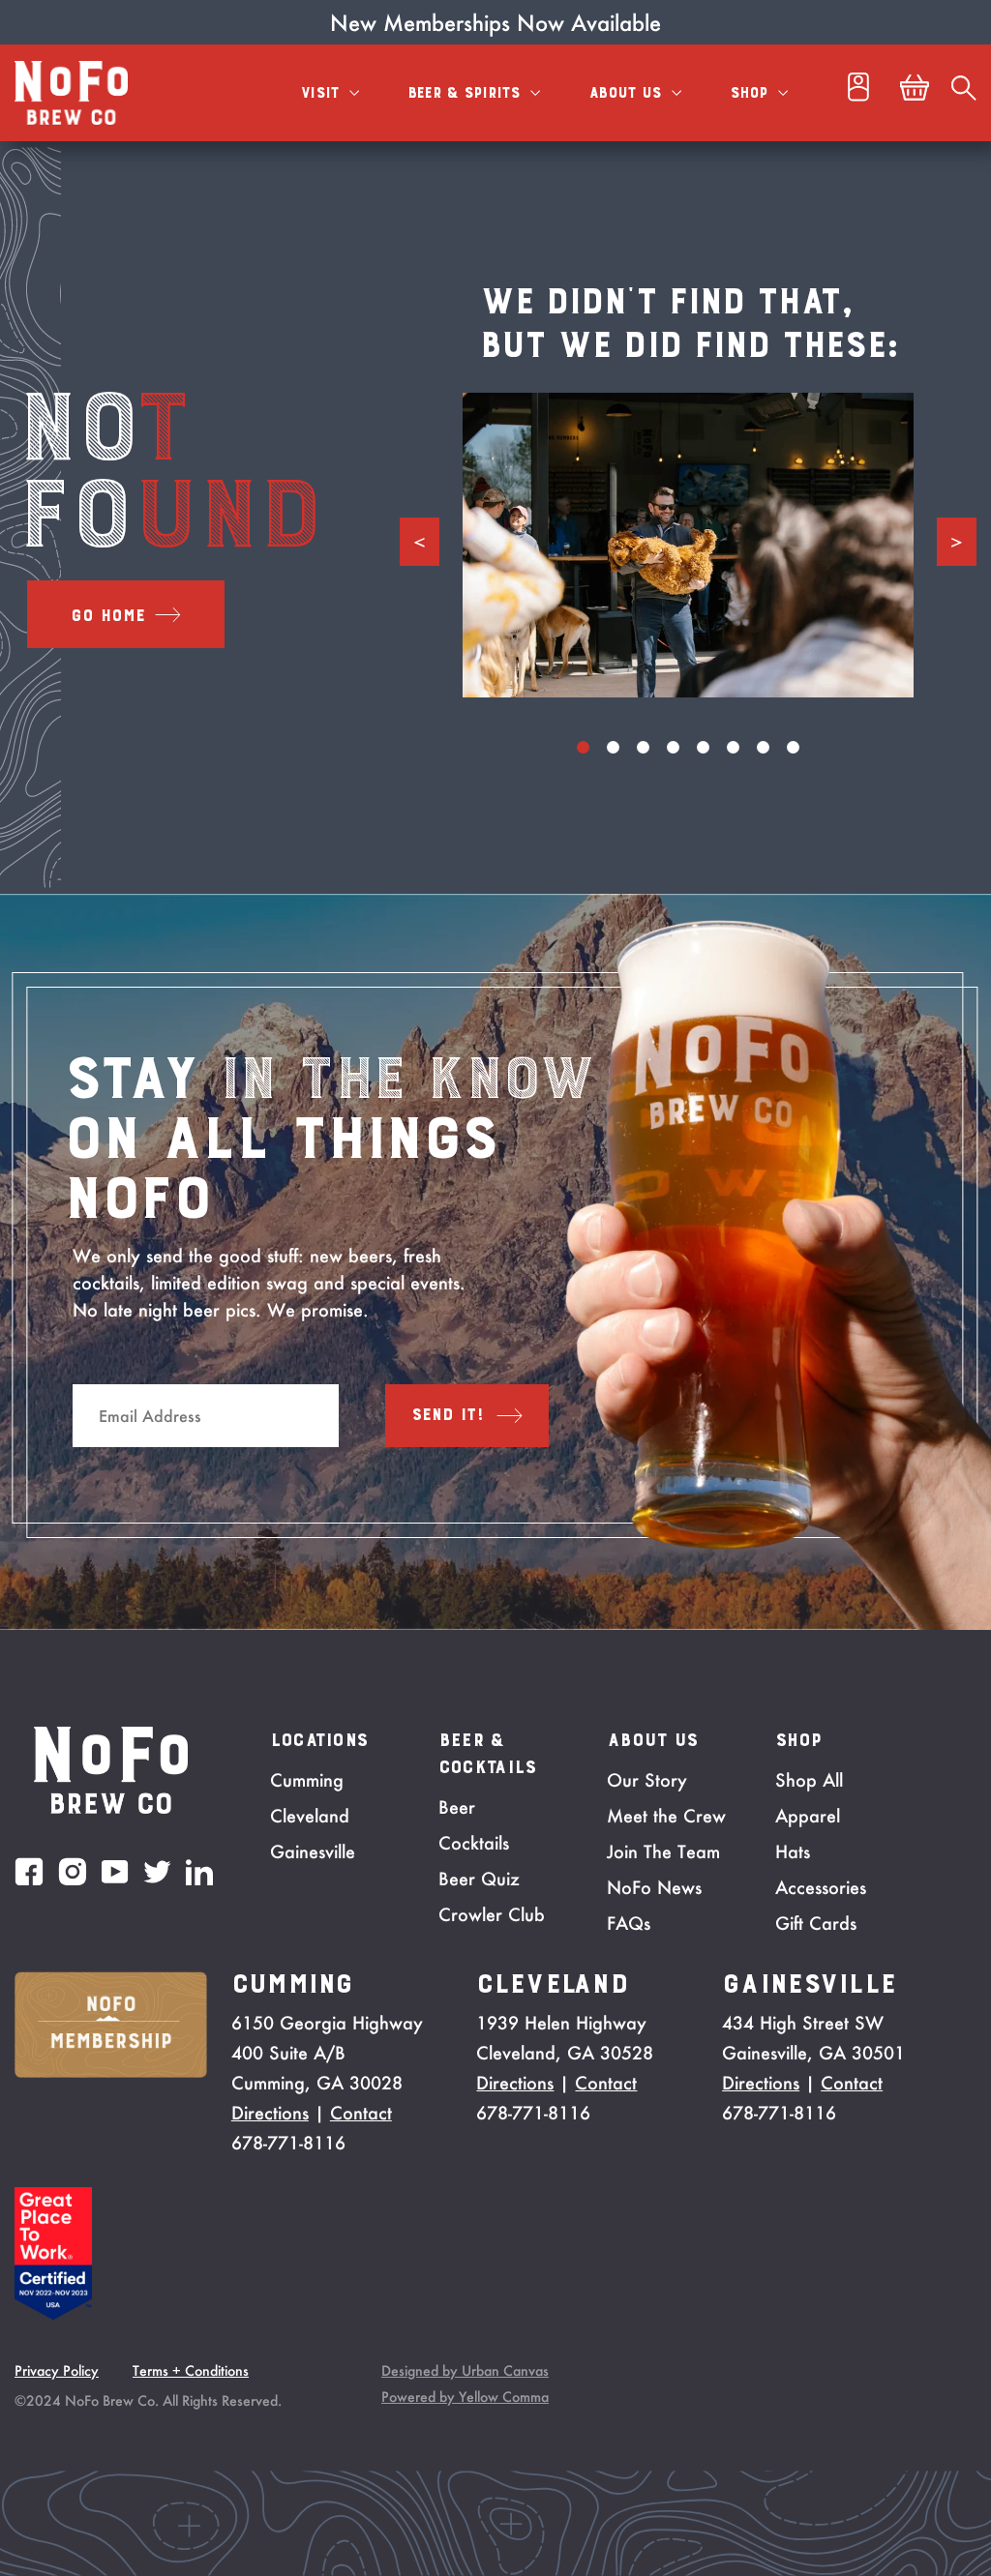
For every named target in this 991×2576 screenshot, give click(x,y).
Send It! (448, 1415)
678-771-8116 (288, 2143)
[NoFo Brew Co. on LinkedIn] (199, 1872)
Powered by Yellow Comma (465, 2397)
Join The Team (663, 1851)
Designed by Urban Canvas (465, 2370)
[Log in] (858, 92)
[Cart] (915, 93)
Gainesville (313, 1851)
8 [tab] (793, 747)
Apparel (808, 1816)
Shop (751, 93)
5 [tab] (703, 747)
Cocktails (474, 1843)
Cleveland (310, 1816)
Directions (270, 2113)
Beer (457, 1807)
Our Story (647, 1780)
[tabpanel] (689, 545)
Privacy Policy (57, 2370)
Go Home (108, 616)
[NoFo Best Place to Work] (53, 2314)
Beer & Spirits (466, 93)
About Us (628, 93)
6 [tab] (733, 747)
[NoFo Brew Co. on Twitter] (157, 1872)
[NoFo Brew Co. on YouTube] (115, 1872)
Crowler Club (492, 1914)
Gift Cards (816, 1923)
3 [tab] (643, 747)
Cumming (307, 1780)
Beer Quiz (479, 1879)
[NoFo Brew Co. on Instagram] (73, 1871)
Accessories (821, 1887)
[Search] (964, 93)
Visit (322, 93)
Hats (793, 1851)
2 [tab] (613, 747)
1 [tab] (583, 747)
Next (957, 542)
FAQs (629, 1923)
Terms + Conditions (191, 2370)
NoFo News (654, 1887)
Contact (361, 2113)
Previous (420, 542)
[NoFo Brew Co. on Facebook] (29, 1871)
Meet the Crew (666, 1816)
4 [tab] (673, 747)
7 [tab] (763, 747)
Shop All (809, 1780)
